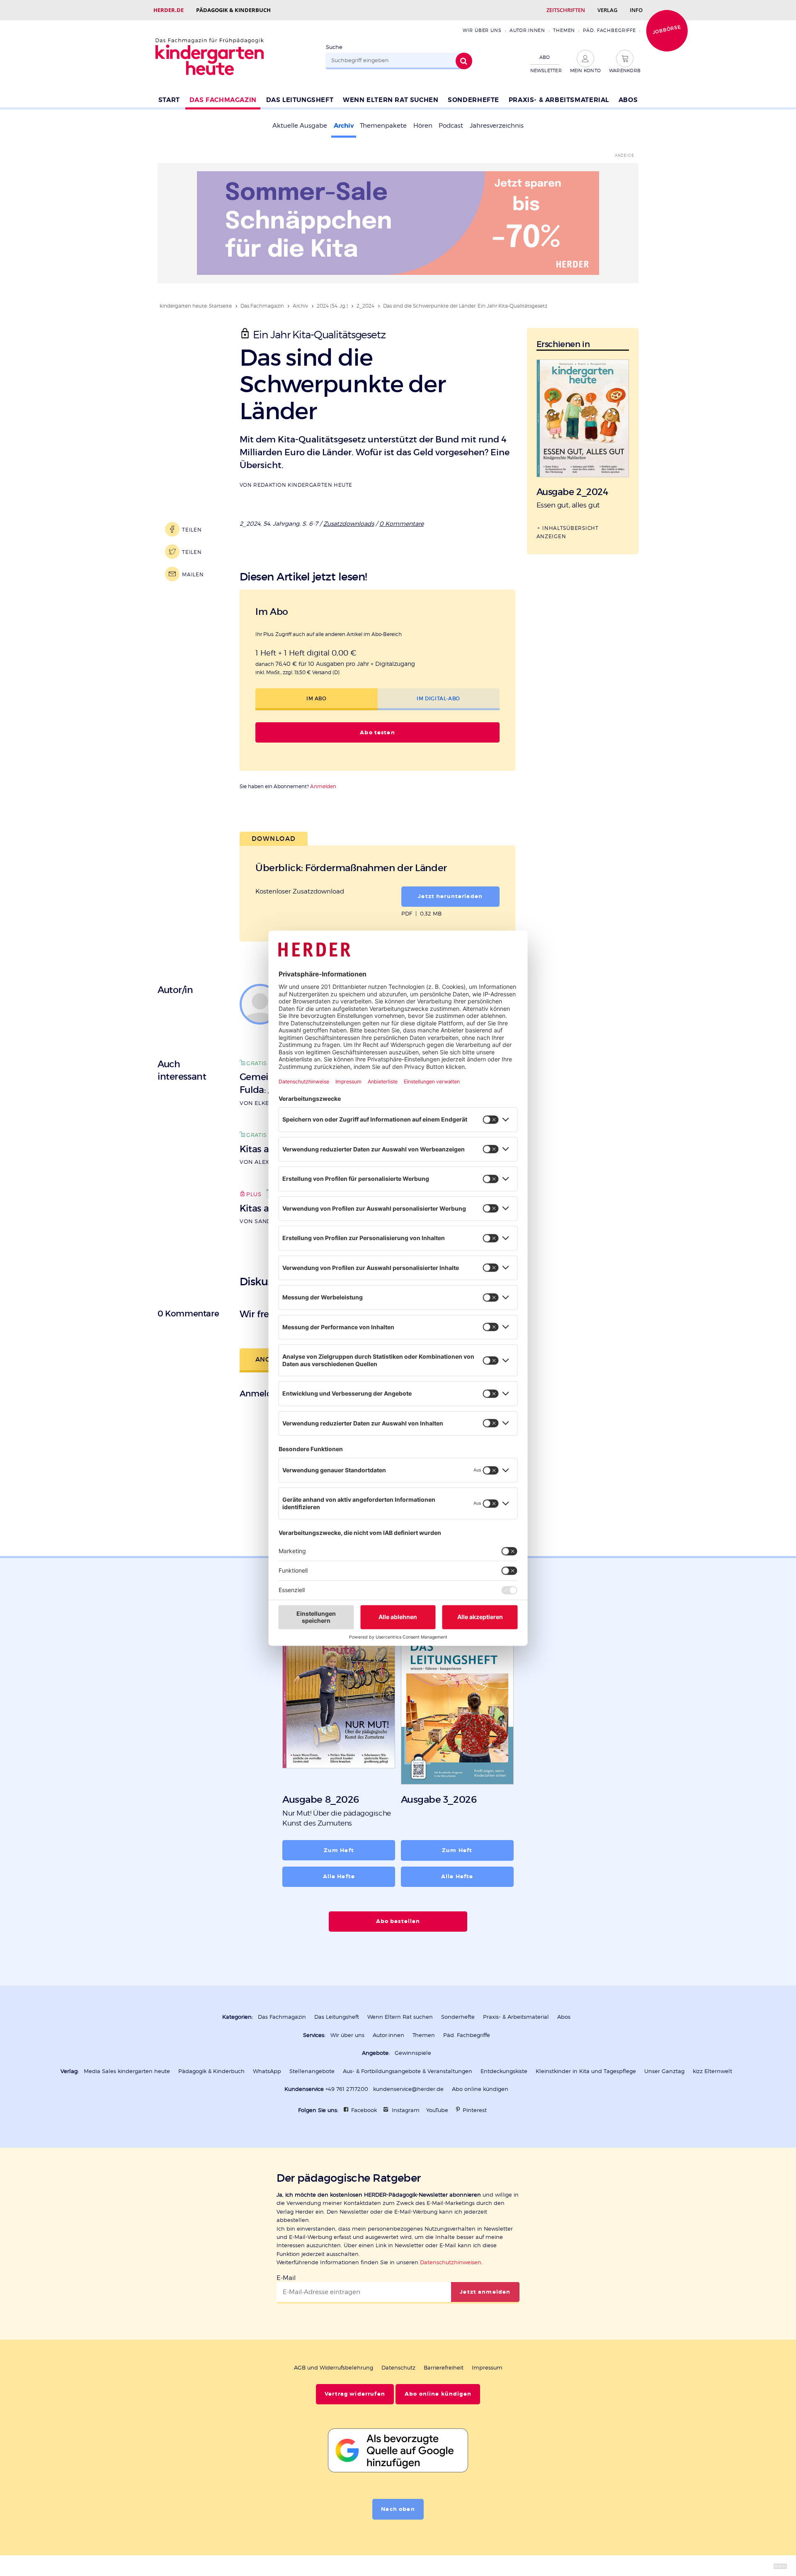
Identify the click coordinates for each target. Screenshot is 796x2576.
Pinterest (475, 2110)
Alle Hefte (339, 1877)
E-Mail (286, 2278)
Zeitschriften (566, 10)
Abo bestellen (398, 1921)
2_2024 (365, 306)
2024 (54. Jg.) (332, 306)
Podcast (451, 126)
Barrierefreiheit (444, 2368)
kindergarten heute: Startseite (196, 306)
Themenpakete (383, 126)
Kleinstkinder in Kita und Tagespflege (586, 2071)
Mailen (193, 574)
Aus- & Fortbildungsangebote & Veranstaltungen (408, 2071)
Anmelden (323, 786)
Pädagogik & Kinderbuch (233, 10)
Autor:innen (527, 30)
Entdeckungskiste (504, 2071)
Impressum (487, 2368)
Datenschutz (398, 2368)
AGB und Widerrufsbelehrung (334, 2368)
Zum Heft (339, 1850)
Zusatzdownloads (349, 523)
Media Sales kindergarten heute (127, 2071)
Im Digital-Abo (438, 698)
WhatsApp (267, 2071)
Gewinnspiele (413, 2053)
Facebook (364, 2110)
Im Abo (317, 698)
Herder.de (169, 10)
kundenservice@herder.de (408, 2089)
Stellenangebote (312, 2071)
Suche (334, 47)
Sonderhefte (473, 100)
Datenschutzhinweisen (451, 2262)
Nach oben (398, 2509)
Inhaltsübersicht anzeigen (568, 532)
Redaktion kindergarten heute (303, 485)
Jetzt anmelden (485, 2292)
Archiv (344, 126)
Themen (564, 30)
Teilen (192, 530)
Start (169, 100)
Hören (423, 126)
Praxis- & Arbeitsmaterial (559, 100)
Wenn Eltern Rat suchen (391, 100)
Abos (628, 100)
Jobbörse (667, 29)
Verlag (607, 10)
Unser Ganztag (664, 2071)
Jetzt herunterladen (450, 896)
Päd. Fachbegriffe (609, 30)
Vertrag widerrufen (355, 2394)
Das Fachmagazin (223, 100)
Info (636, 10)
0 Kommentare (402, 523)
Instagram (406, 2110)
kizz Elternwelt (712, 2071)
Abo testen (377, 733)
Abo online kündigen (480, 2089)
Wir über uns (482, 30)
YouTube (437, 2110)
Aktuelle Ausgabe (300, 126)
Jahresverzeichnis (497, 126)
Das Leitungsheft (300, 100)
